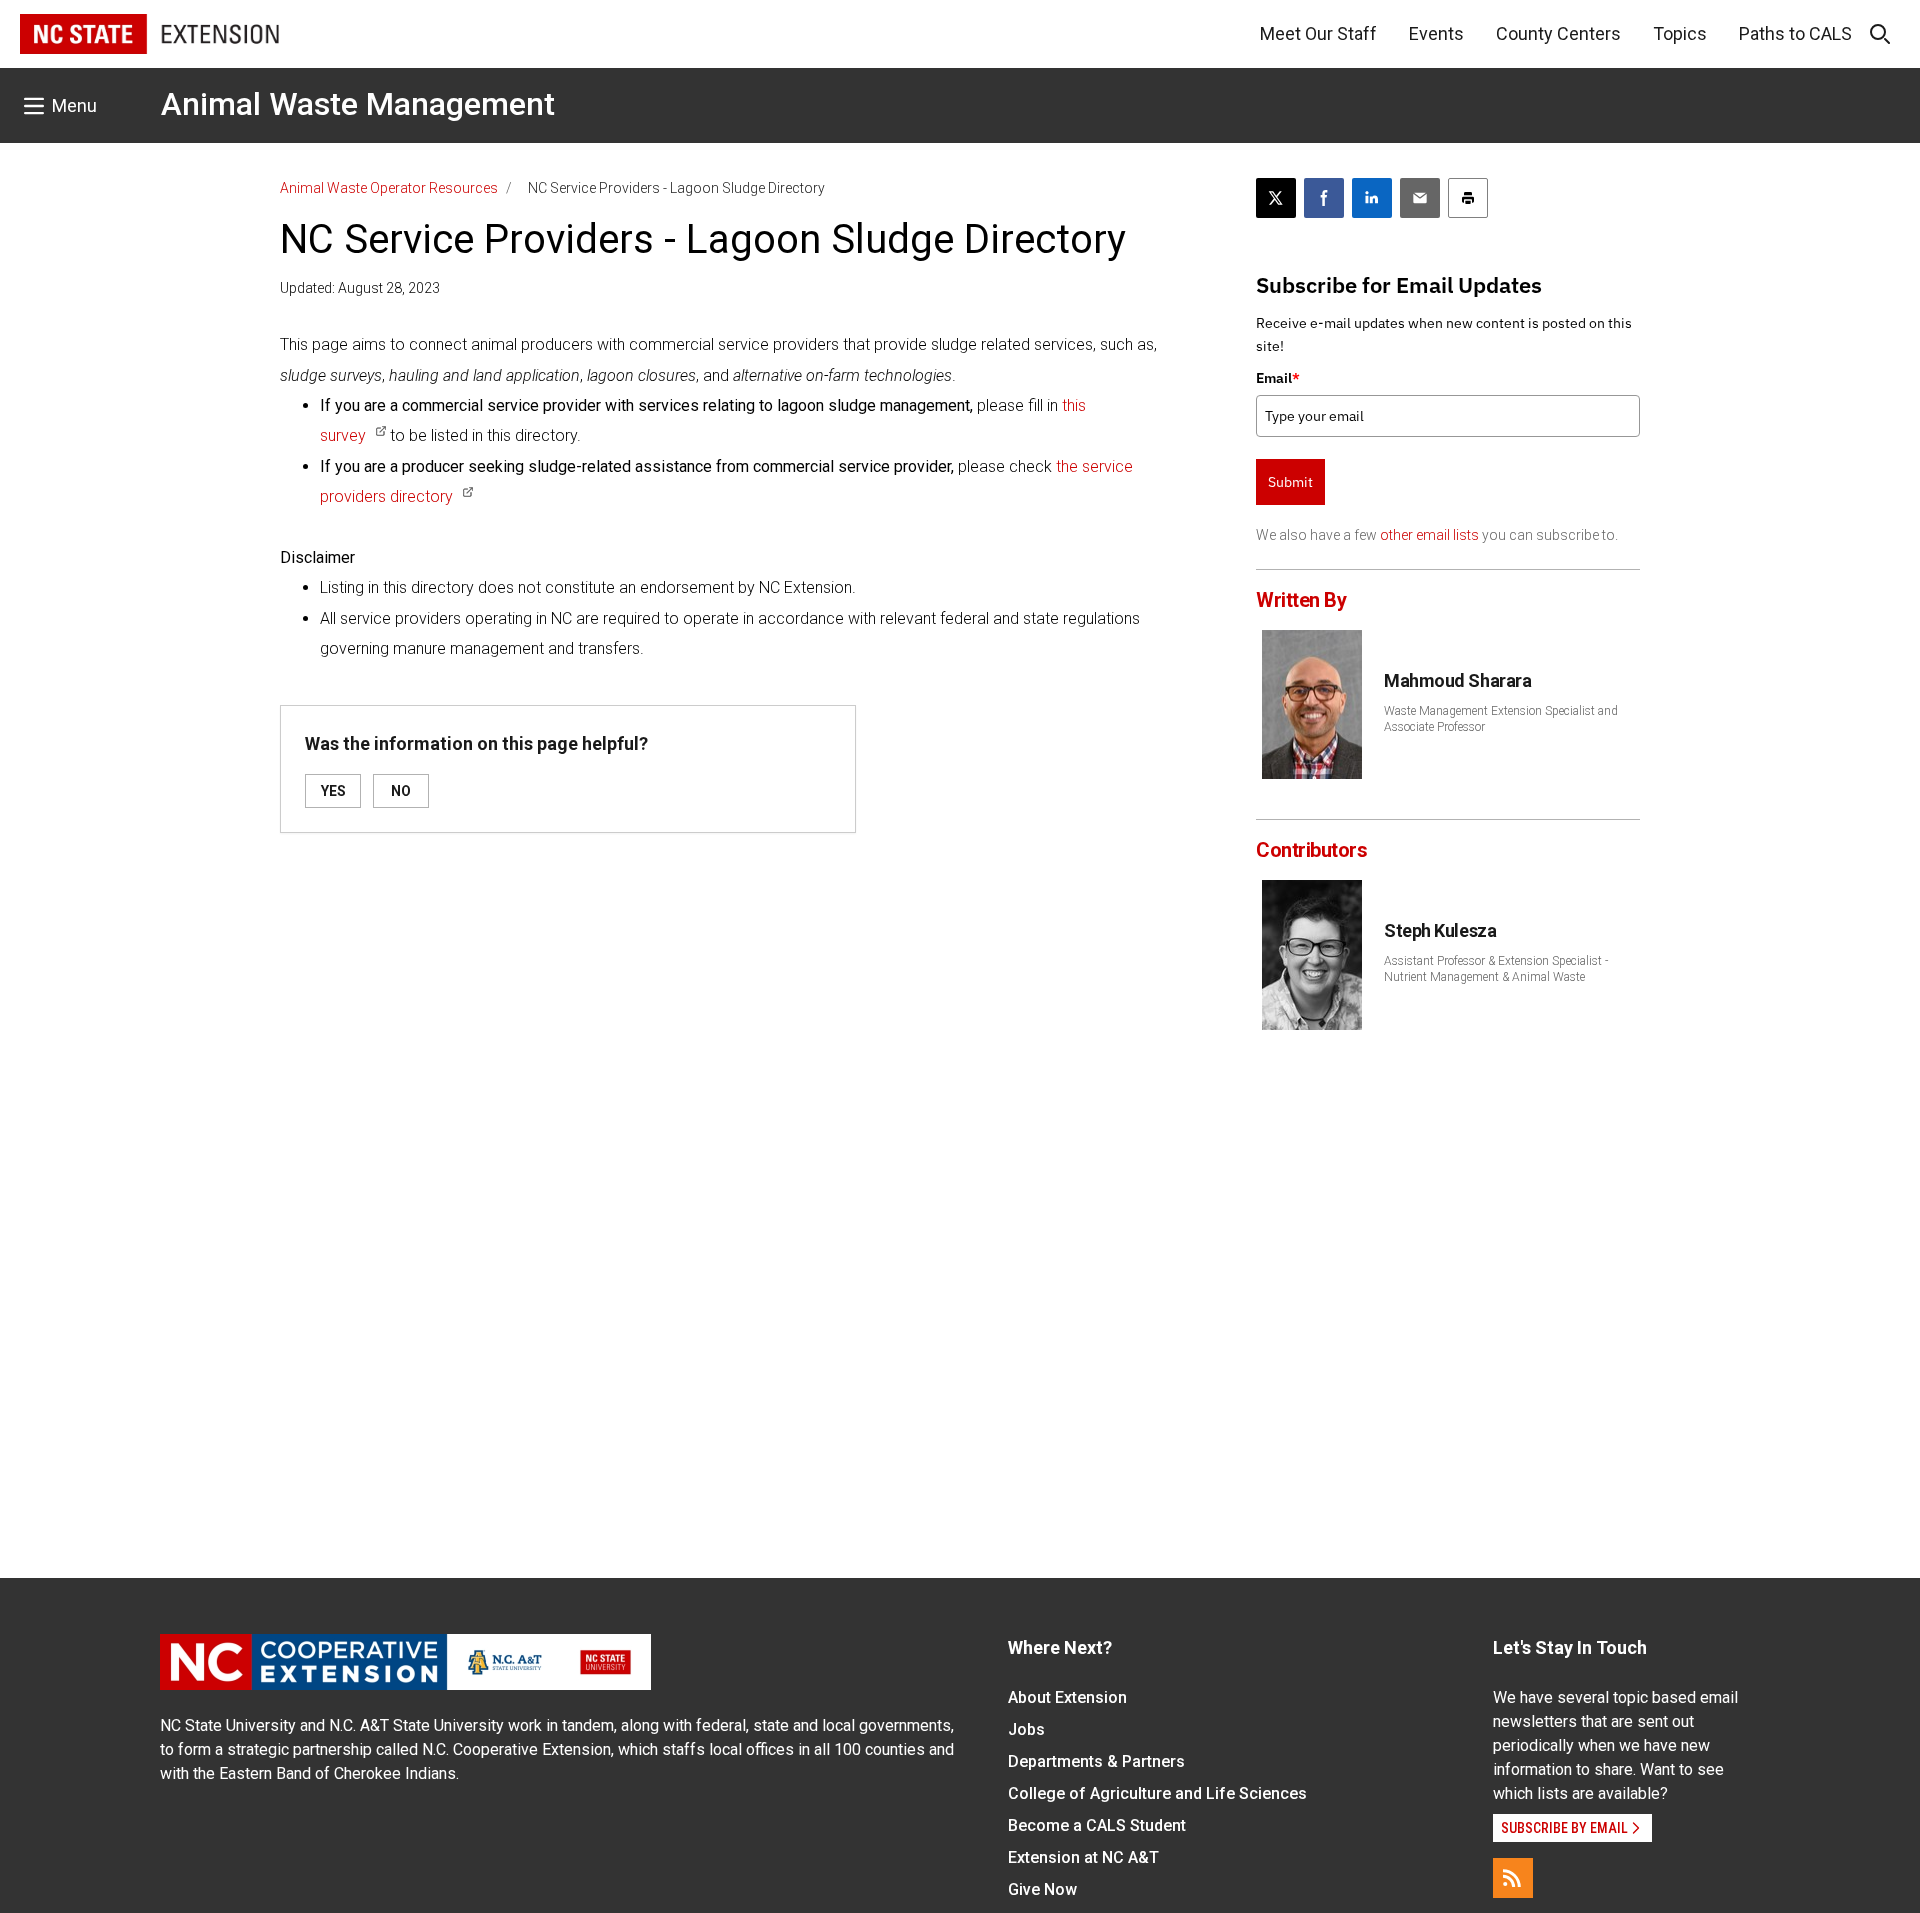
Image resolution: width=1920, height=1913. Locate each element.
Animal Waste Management (358, 104)
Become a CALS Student (1097, 1825)
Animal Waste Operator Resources (389, 188)
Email (1278, 378)
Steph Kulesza (1440, 930)
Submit (1290, 482)
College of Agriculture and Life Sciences (1157, 1793)
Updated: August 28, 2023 (360, 288)
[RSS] (1513, 1878)
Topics (1680, 33)
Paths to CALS (1795, 33)
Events (1436, 33)
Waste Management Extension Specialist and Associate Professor (1501, 719)
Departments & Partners (1096, 1761)
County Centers (1558, 33)
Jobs (1026, 1729)
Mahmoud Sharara (1457, 680)
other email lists (1429, 535)
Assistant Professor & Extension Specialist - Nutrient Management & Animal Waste (1496, 969)
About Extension (1067, 1697)
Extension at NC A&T (1083, 1857)
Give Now (1042, 1889)
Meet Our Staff (1318, 33)
